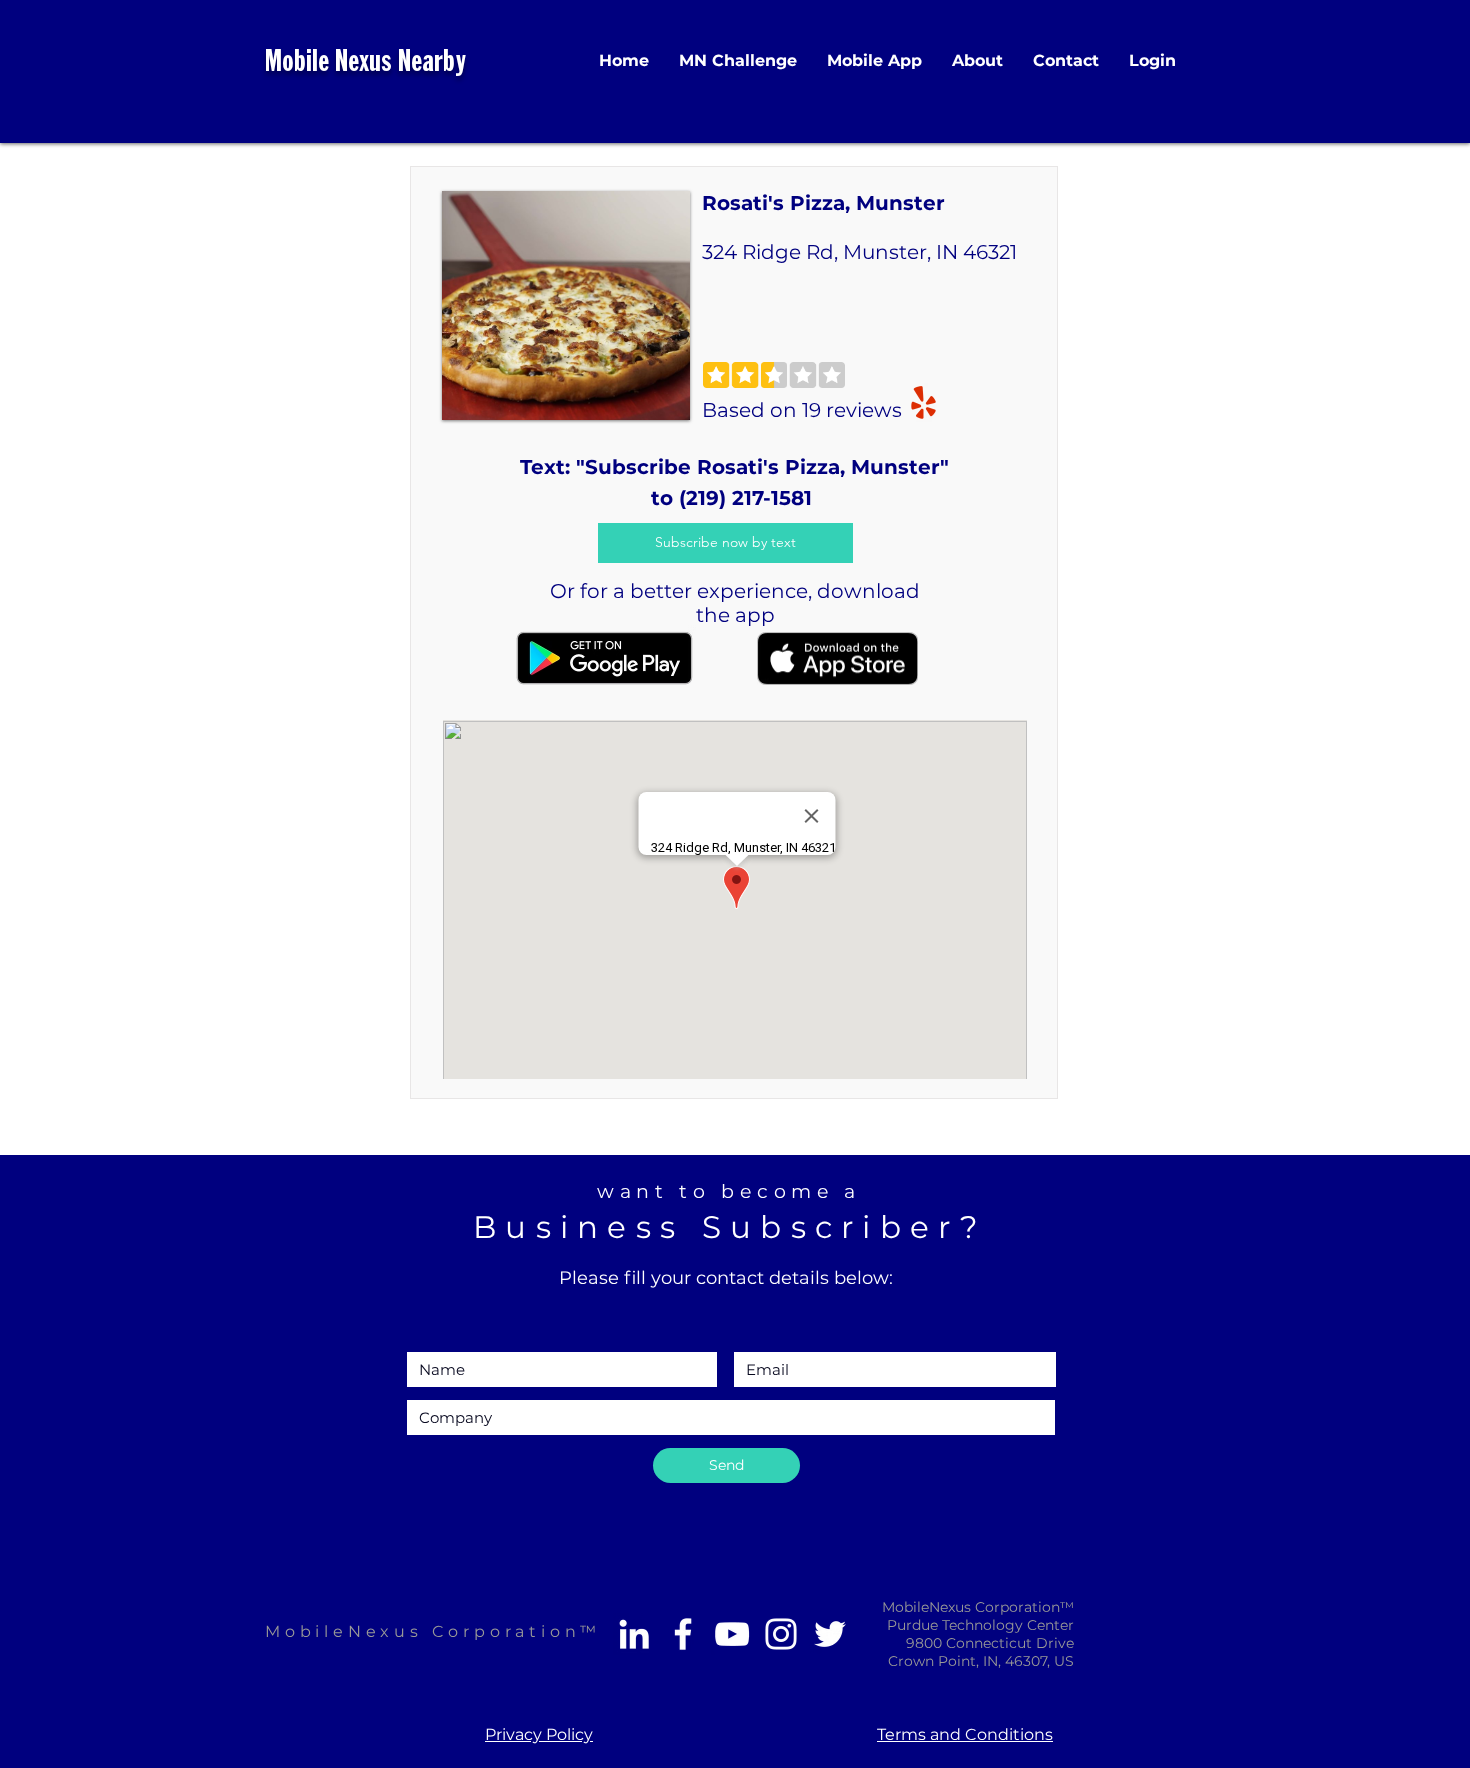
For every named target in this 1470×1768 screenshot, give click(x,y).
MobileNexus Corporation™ (433, 1631)
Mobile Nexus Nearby (365, 63)
